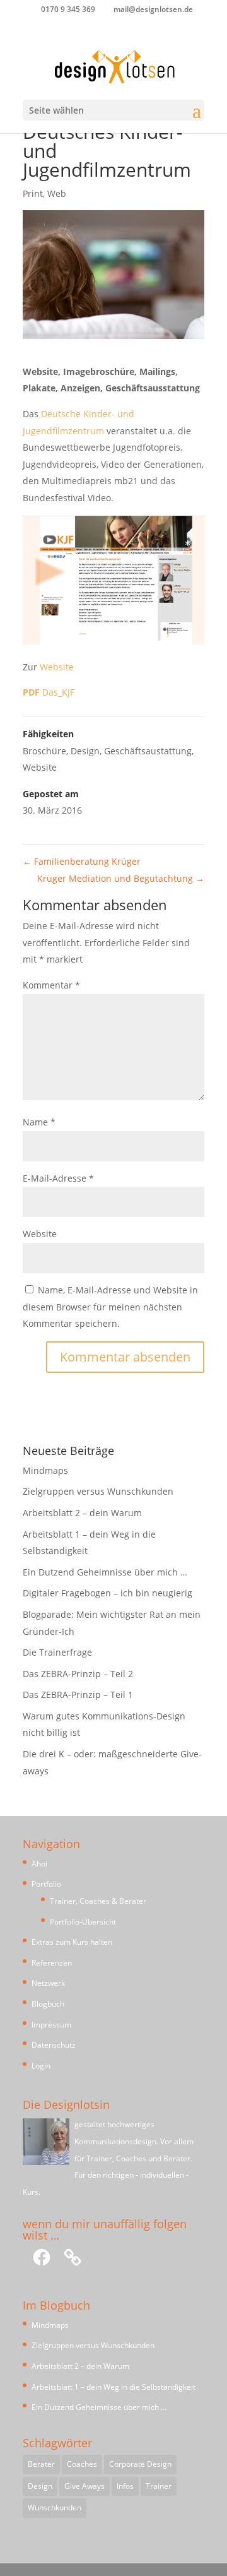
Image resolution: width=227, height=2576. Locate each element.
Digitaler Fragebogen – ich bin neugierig (108, 1593)
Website (57, 667)
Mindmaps (45, 1470)
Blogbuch (48, 2004)
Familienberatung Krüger (82, 861)
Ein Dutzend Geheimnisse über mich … (105, 1572)
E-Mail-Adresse (58, 1178)
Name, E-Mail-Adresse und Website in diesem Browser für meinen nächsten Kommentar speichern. (110, 1307)
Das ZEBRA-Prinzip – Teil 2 (78, 1674)
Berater (41, 2464)
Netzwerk (48, 1983)
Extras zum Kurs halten (72, 1942)
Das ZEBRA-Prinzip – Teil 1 (78, 1695)
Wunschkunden (55, 2508)
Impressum (51, 2025)
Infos (125, 2486)
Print (33, 193)
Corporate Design (140, 2464)
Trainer (159, 2486)
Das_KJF (49, 692)
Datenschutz (54, 2045)
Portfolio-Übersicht (83, 1922)
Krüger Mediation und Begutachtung (121, 878)
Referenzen (52, 1963)
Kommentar (51, 985)
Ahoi (39, 1864)
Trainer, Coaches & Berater (98, 1901)
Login (41, 2066)
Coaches (82, 2464)
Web (57, 193)
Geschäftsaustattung (148, 751)
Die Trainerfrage (57, 1652)
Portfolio (46, 1884)
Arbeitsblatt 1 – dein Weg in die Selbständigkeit (113, 2387)
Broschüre (44, 751)
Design (85, 751)
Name (39, 1122)
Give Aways (84, 2486)
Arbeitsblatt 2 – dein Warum (82, 1513)
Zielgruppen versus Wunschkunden (98, 1491)
